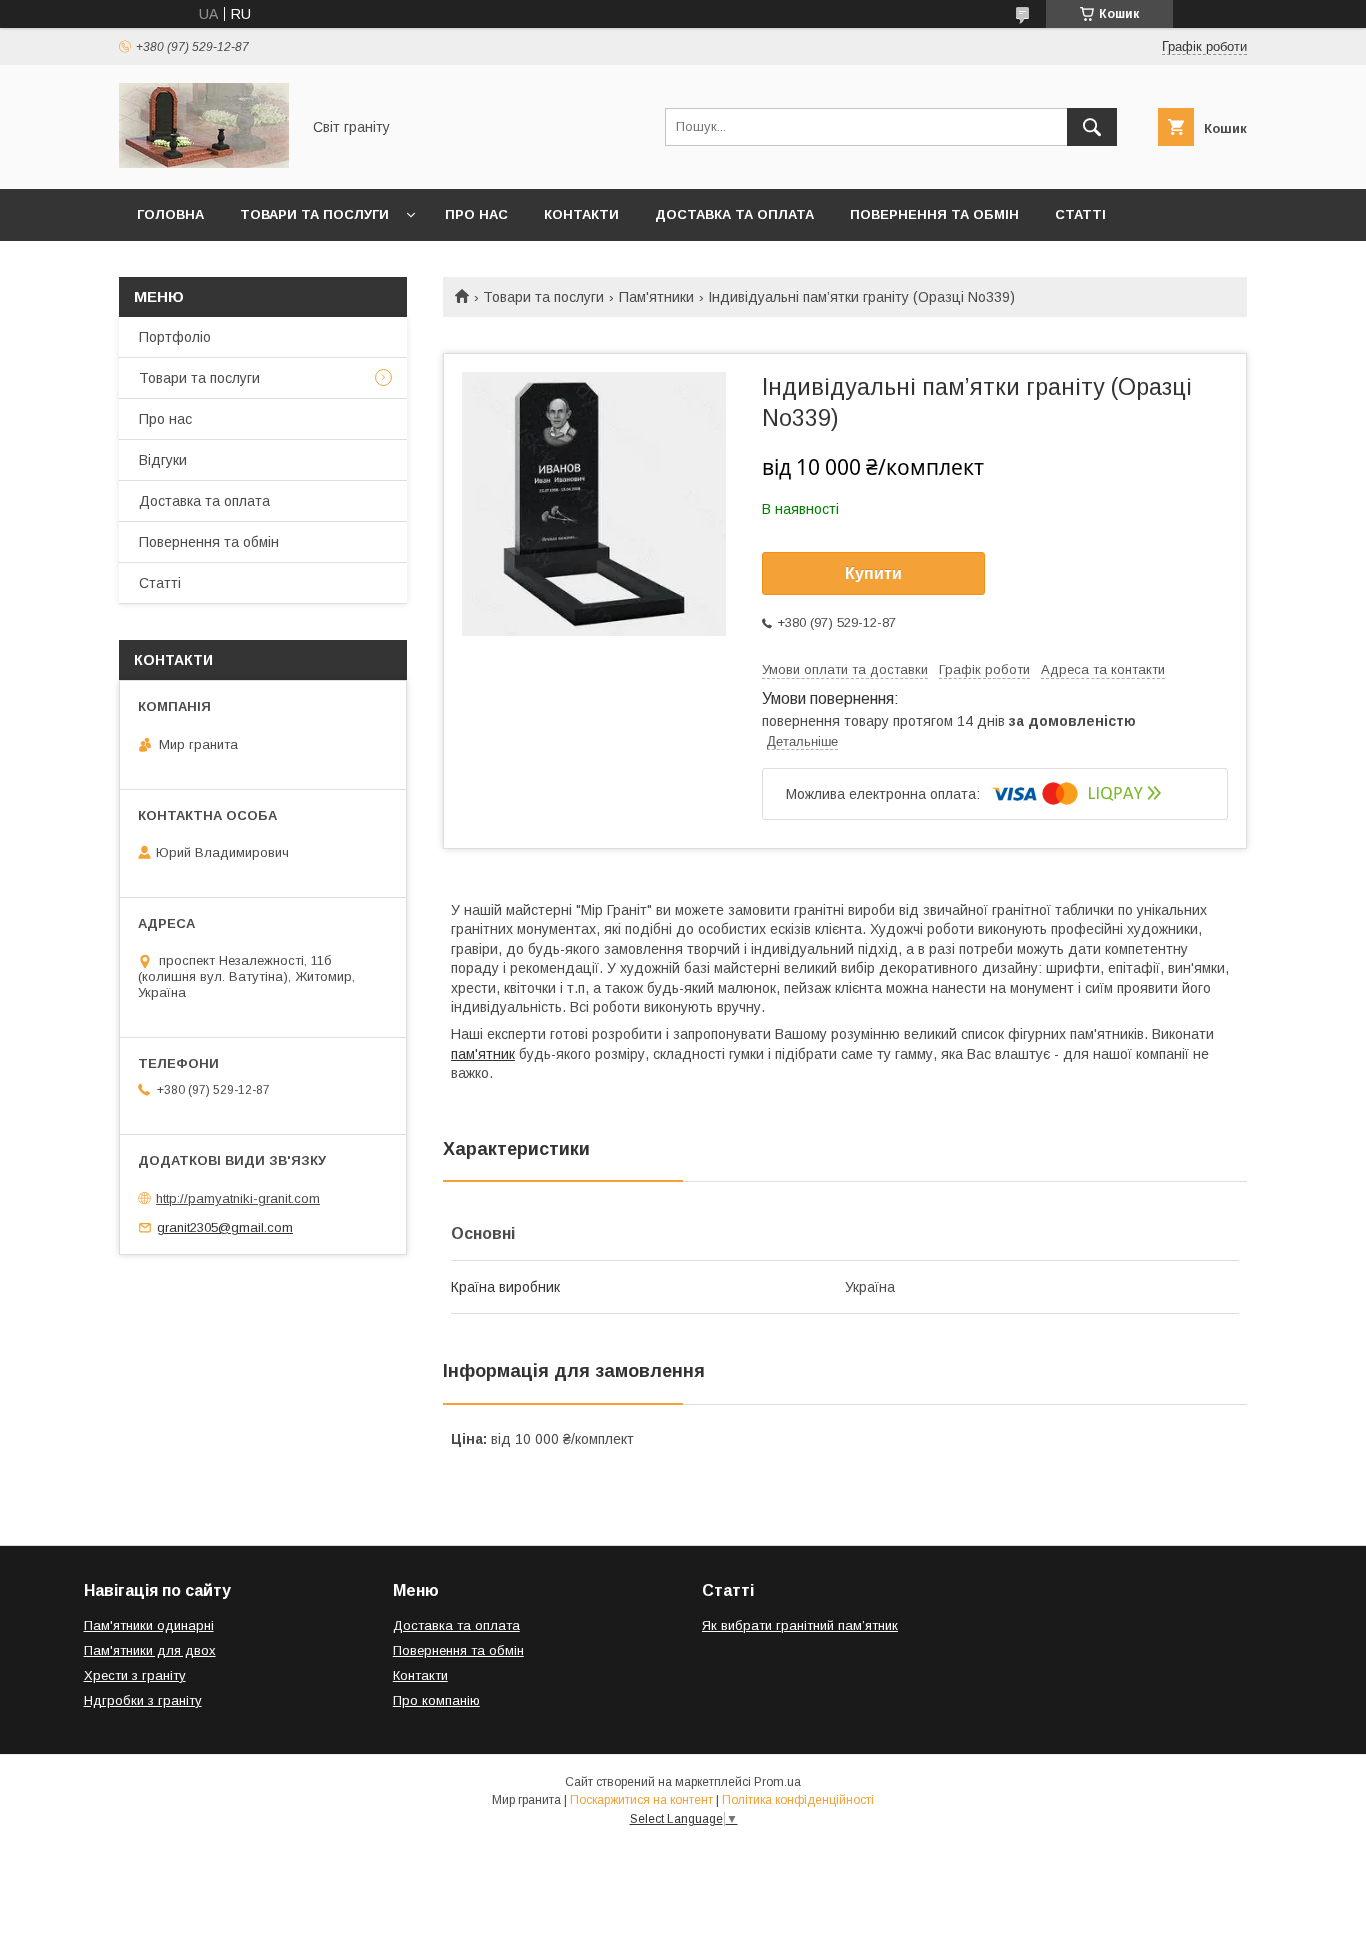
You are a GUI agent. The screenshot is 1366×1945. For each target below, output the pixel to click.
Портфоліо (175, 337)
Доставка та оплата (734, 214)
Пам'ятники (656, 297)
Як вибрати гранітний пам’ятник (800, 1625)
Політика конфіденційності (798, 1800)
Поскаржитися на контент (641, 1800)
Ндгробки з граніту (143, 1700)
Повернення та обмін (934, 214)
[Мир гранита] (204, 163)
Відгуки (163, 460)
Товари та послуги (314, 214)
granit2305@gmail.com (225, 1227)
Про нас (476, 214)
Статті (1080, 214)
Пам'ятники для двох (150, 1650)
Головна (170, 214)
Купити (873, 573)
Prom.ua (777, 1782)
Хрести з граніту (135, 1675)
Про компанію (436, 1700)
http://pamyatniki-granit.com (238, 1198)
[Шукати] (1092, 127)
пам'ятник (483, 1054)
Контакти (581, 214)
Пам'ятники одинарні (149, 1625)
